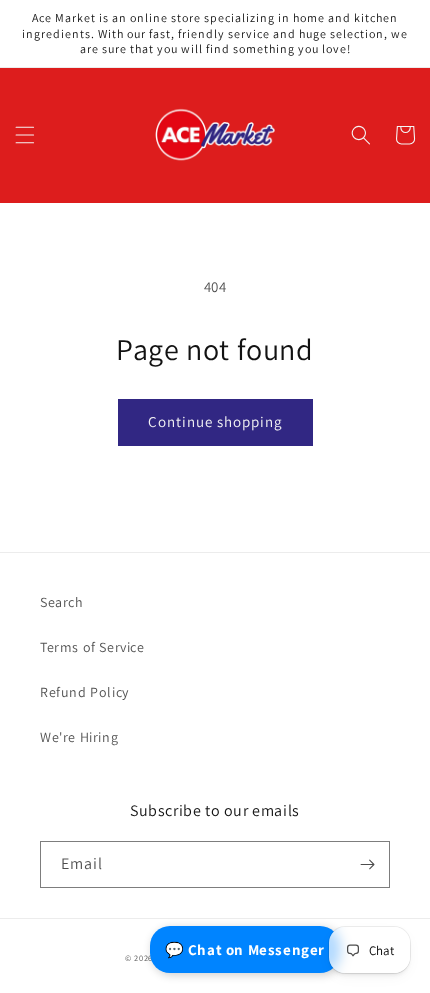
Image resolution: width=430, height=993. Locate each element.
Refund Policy (84, 692)
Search (62, 602)
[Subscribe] (367, 864)
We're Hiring (79, 737)
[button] (25, 135)
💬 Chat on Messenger (245, 949)
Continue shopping (215, 421)
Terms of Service (92, 647)
